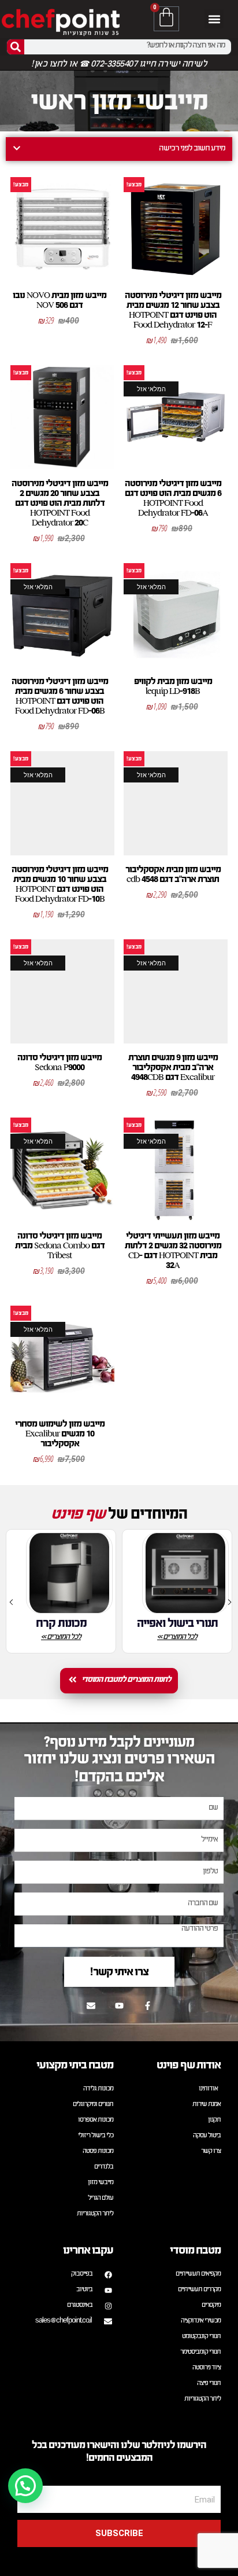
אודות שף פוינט (189, 2065)
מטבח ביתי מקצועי (75, 2065)
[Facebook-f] (147, 2005)
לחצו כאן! (49, 65)
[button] (214, 19)
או (73, 65)
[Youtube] (119, 2005)
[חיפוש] (16, 47)
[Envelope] (91, 2005)
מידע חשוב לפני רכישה (192, 149)
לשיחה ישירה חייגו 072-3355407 (148, 65)
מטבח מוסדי (195, 2250)
